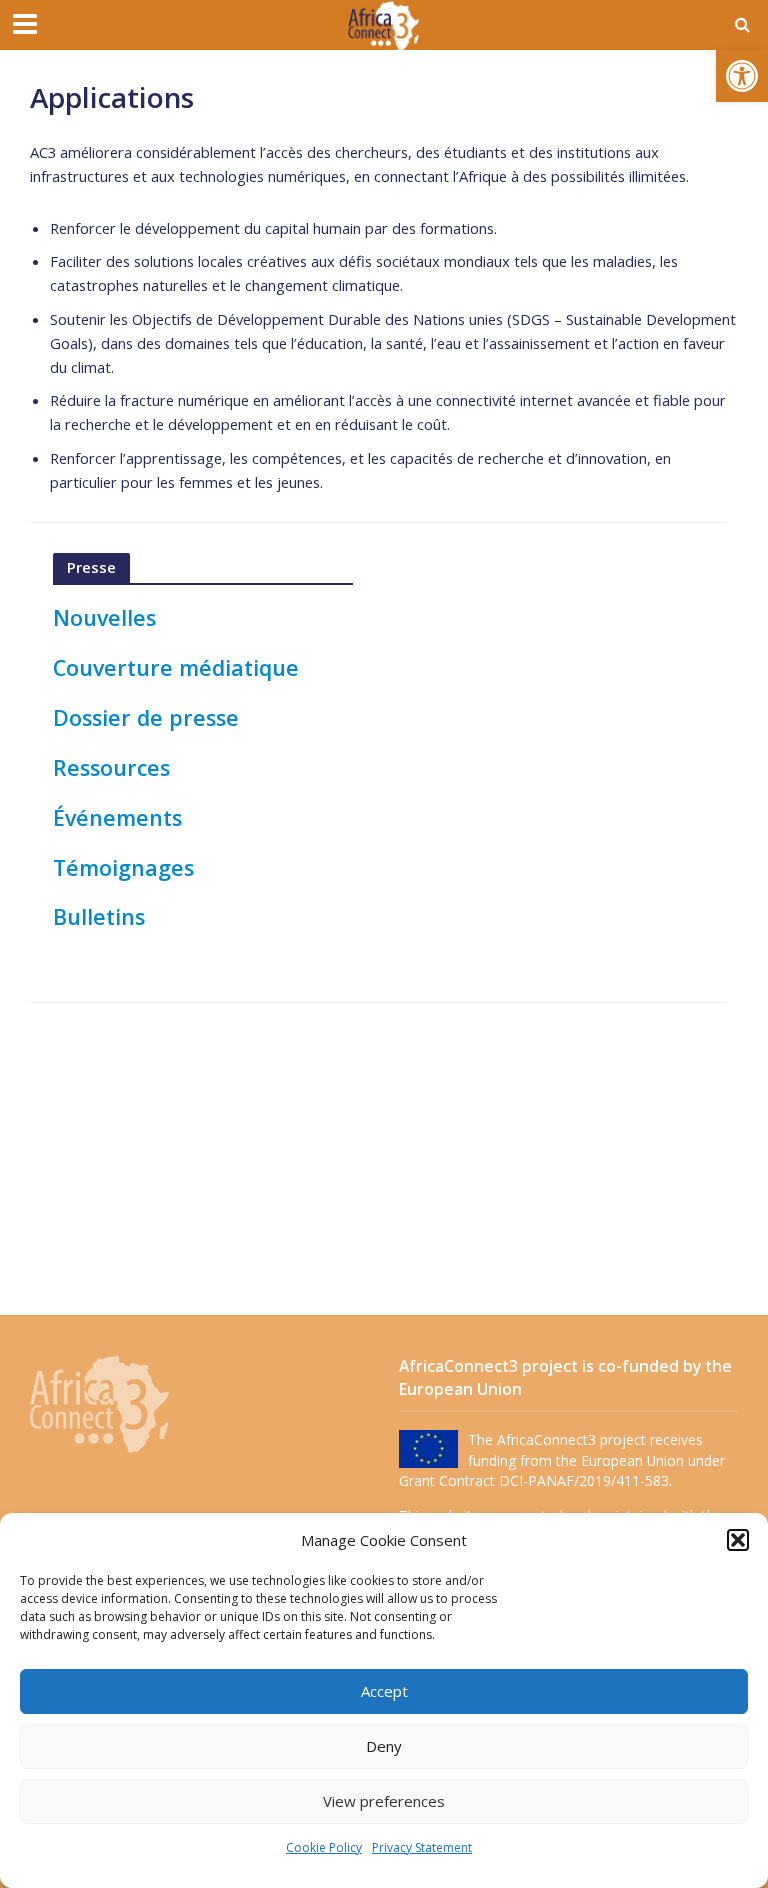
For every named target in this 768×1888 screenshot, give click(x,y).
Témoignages (123, 867)
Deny (384, 1746)
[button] (742, 76)
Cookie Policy (324, 1847)
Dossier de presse (146, 717)
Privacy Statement (422, 1847)
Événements (117, 817)
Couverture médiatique (176, 667)
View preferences (384, 1801)
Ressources (111, 767)
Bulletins (99, 916)
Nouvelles (104, 617)
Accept (384, 1691)
